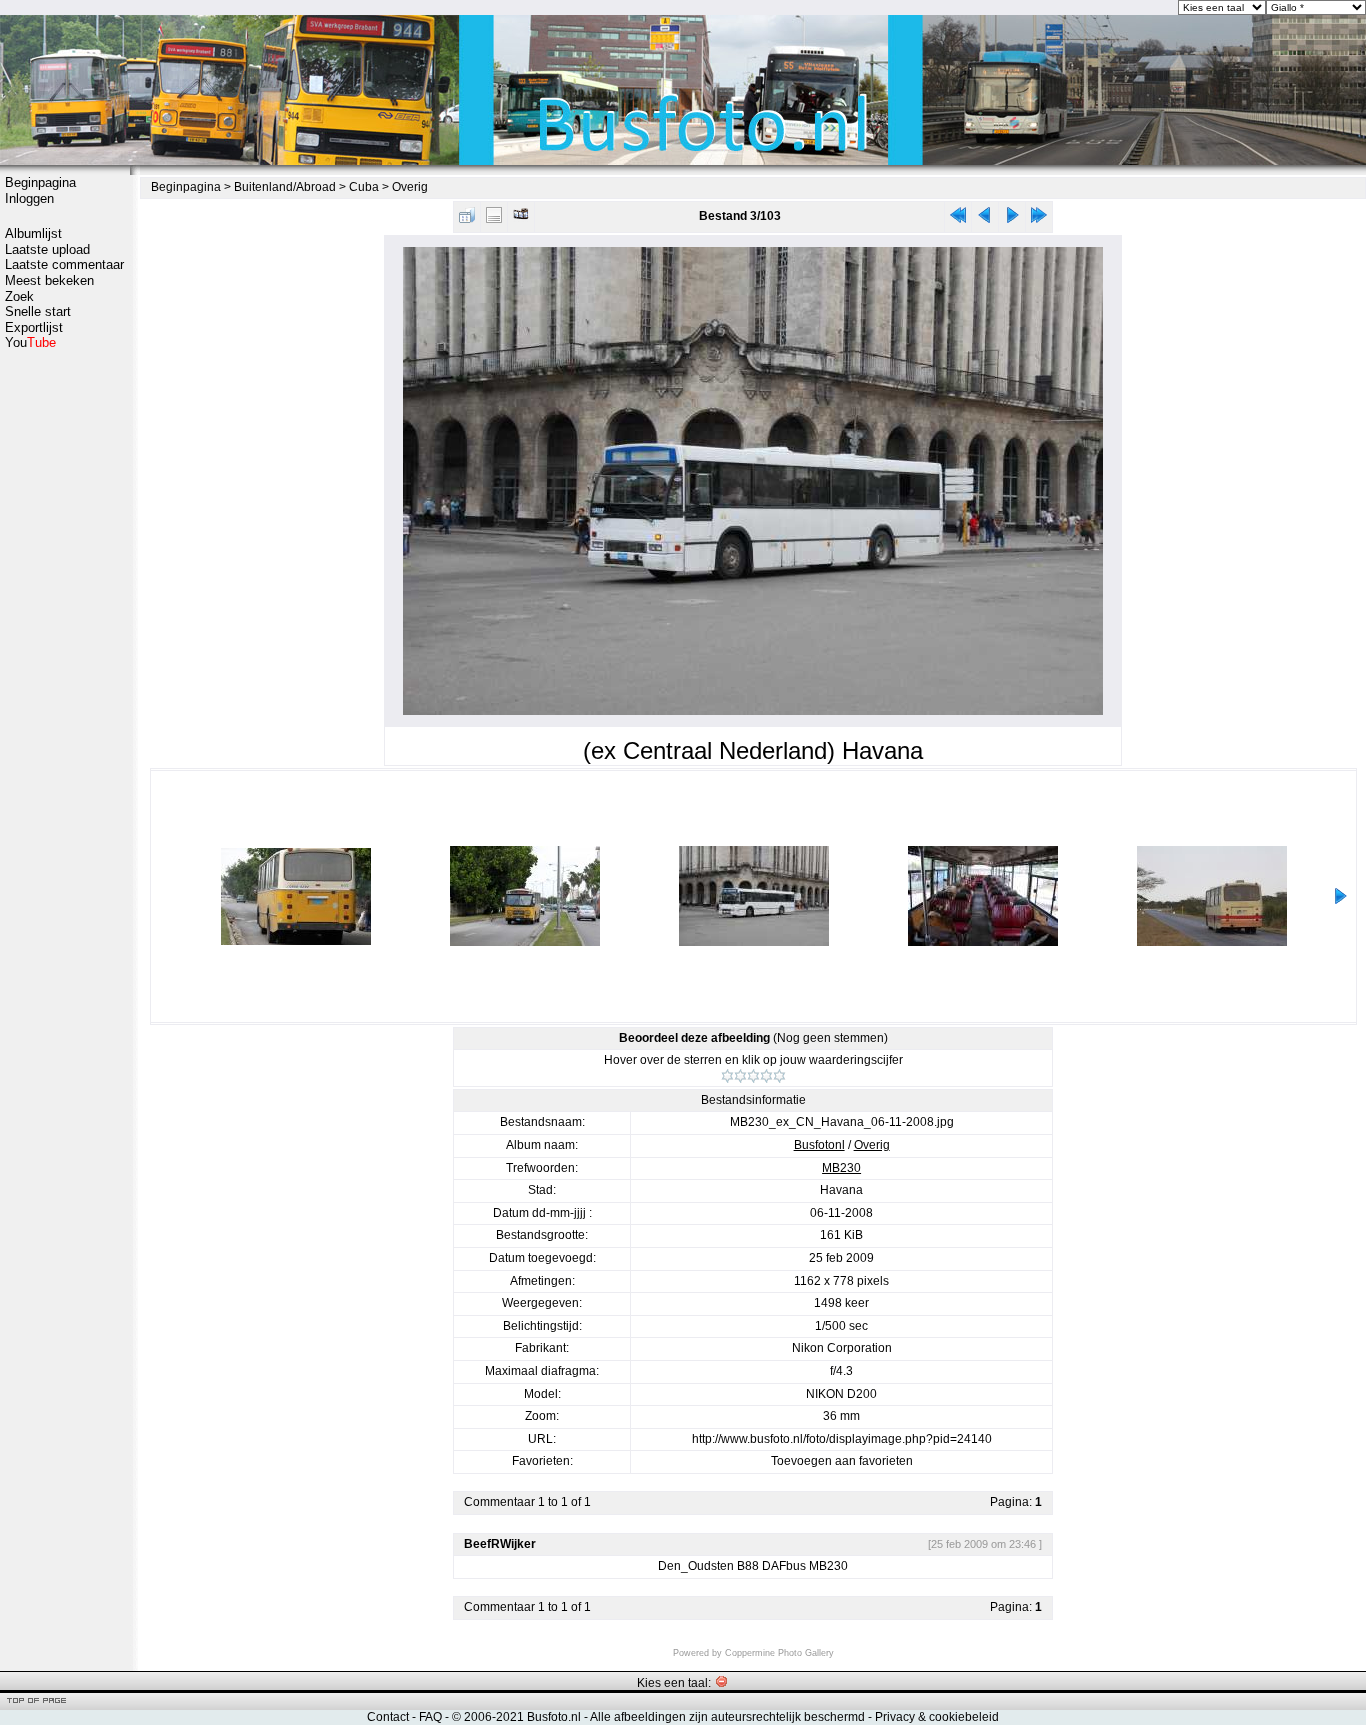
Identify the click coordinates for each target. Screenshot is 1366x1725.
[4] (766, 1076)
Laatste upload (47, 249)
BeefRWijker (500, 1544)
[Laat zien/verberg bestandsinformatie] (494, 219)
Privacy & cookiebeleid (937, 1717)
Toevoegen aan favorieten (842, 1461)
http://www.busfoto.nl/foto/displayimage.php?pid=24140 (842, 1439)
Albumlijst (33, 233)
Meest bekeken (49, 280)
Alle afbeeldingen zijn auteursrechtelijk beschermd (727, 1717)
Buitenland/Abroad (285, 187)
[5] (779, 1076)
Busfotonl (819, 1145)
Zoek (19, 296)
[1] (727, 1076)
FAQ (430, 1717)
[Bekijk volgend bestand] (1012, 219)
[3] (753, 1076)
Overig (410, 187)
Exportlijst (34, 327)
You (30, 342)
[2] (740, 1076)
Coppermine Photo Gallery (779, 1653)
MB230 (841, 1168)
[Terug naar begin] (958, 219)
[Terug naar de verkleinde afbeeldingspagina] (467, 219)
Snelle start (38, 311)
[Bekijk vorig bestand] (985, 219)
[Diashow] (521, 219)
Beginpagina (40, 182)
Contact (388, 1717)
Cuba (364, 187)
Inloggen (29, 198)
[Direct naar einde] (1039, 219)
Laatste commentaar (64, 264)
